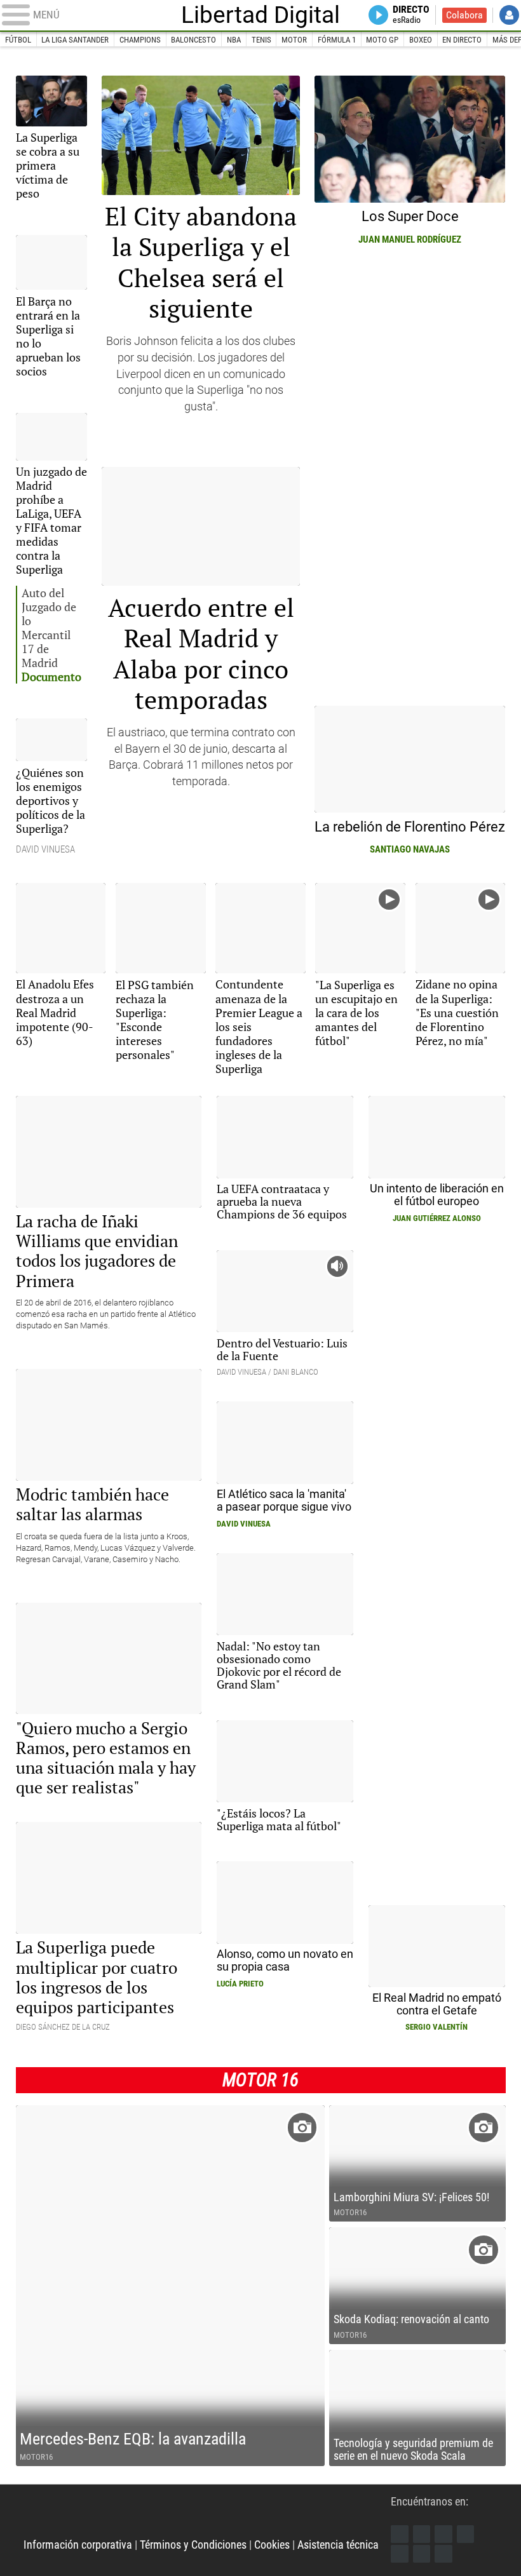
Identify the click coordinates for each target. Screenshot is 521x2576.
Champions (140, 40)
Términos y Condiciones (193, 2545)
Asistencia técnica (338, 2545)
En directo (462, 40)
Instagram (443, 2534)
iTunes (443, 2554)
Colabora (464, 15)
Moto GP (382, 40)
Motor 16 (260, 2080)
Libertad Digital (260, 16)
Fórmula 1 (337, 40)
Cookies (272, 2545)
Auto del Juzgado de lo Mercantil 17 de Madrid (51, 635)
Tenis (261, 40)
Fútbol (18, 40)
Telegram (422, 2554)
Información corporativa (78, 2545)
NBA (234, 40)
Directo (411, 15)
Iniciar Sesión (509, 15)
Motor (294, 40)
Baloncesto (193, 40)
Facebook (400, 2534)
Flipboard (400, 2554)
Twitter (422, 2534)
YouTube (466, 2534)
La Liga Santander (75, 40)
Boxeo (421, 40)
